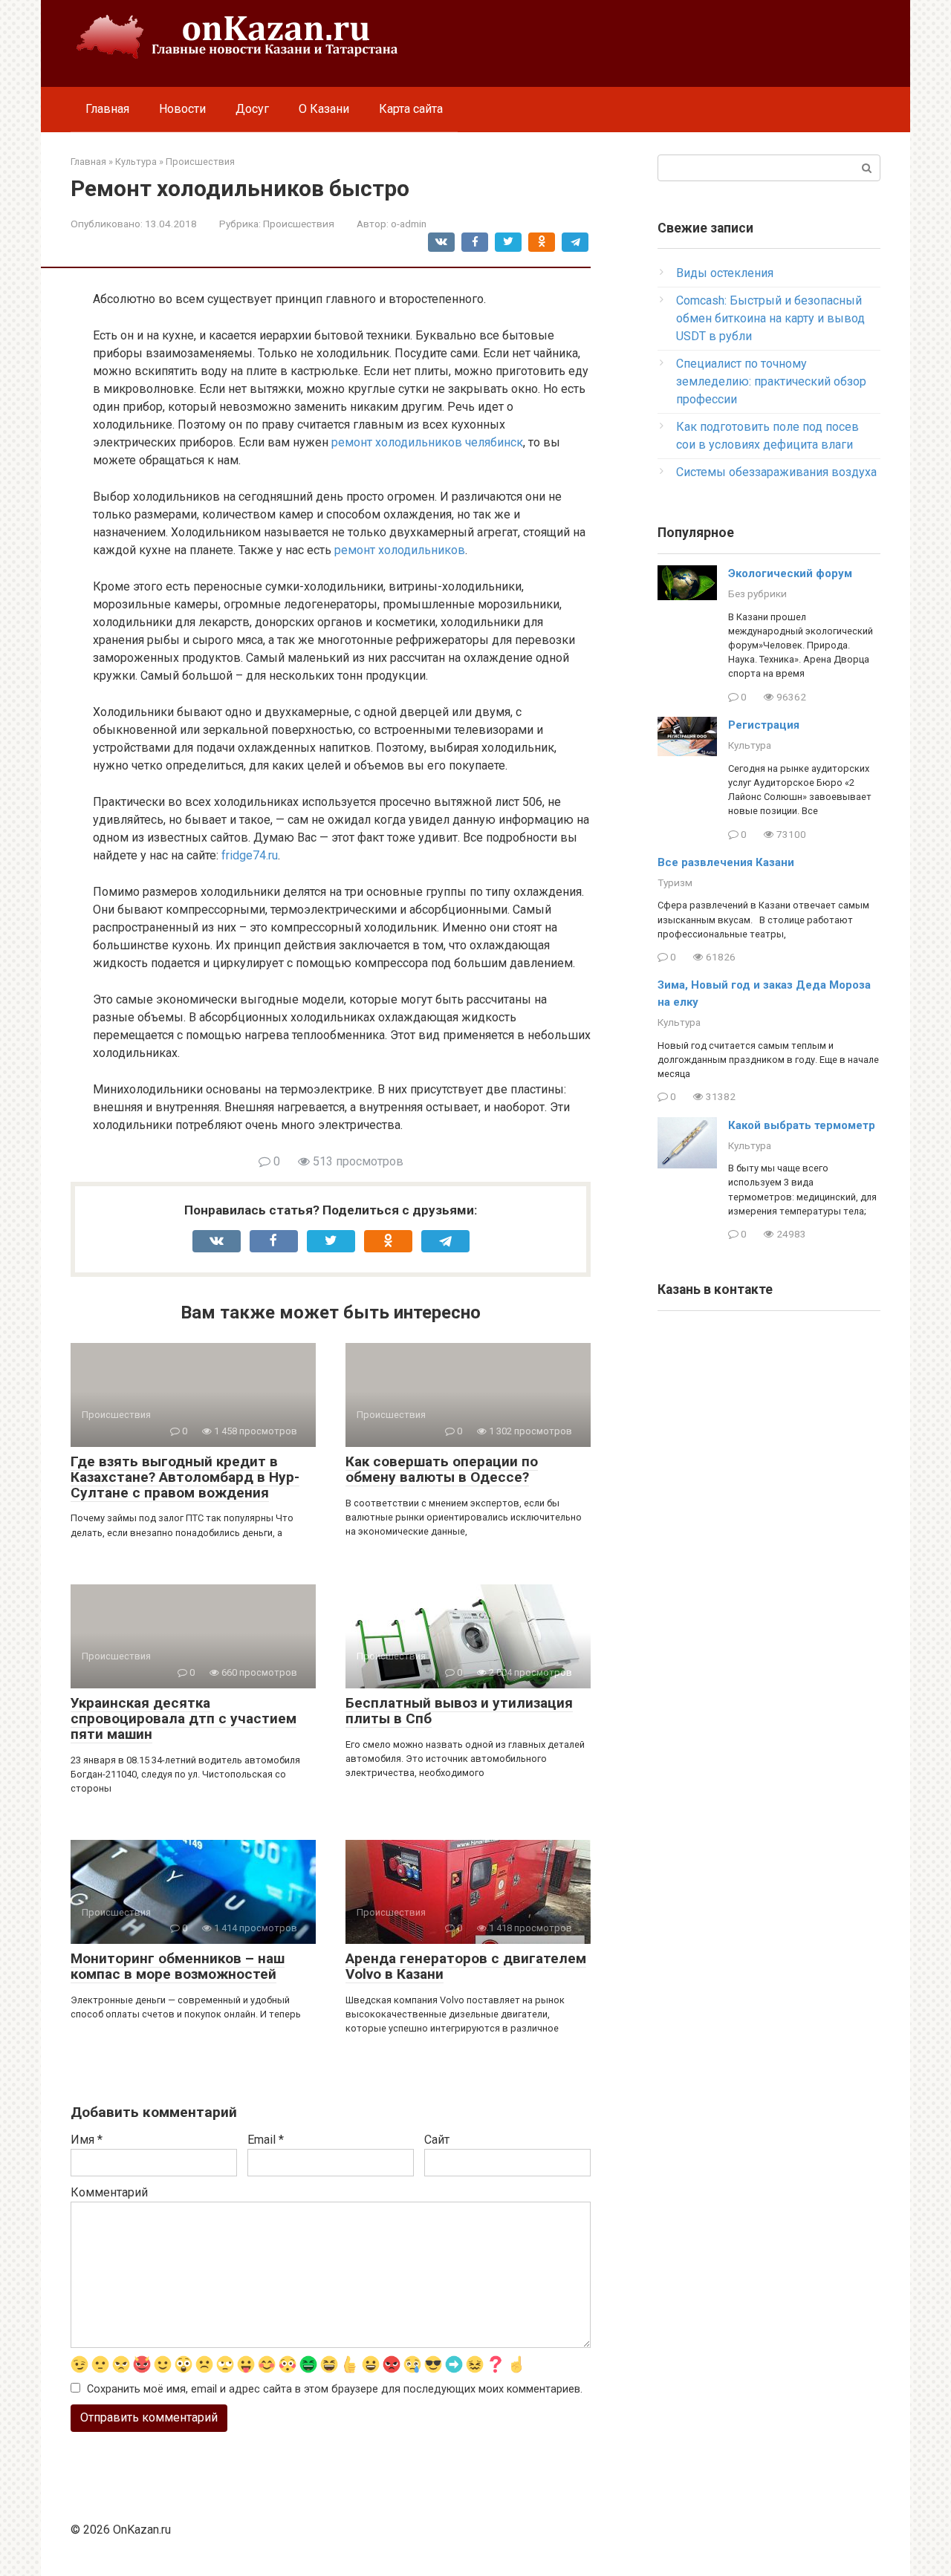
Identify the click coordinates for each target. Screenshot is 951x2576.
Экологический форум (790, 573)
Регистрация (764, 725)
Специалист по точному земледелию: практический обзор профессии (771, 381)
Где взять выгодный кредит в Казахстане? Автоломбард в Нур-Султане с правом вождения (185, 1477)
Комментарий (109, 2192)
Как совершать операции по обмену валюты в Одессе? (442, 1469)
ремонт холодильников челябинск (427, 442)
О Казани (324, 109)
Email (266, 2140)
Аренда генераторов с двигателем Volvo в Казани (466, 1966)
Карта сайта (411, 109)
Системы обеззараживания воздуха (776, 472)
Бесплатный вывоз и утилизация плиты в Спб (459, 1711)
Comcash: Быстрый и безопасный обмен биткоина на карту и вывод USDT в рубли (770, 318)
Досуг (252, 109)
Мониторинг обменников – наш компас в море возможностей (178, 1966)
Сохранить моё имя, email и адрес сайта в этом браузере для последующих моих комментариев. (335, 2389)
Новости (182, 109)
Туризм (675, 882)
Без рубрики (757, 593)
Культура (750, 745)
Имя (87, 2140)
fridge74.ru (250, 855)
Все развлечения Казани (726, 862)
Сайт (437, 2140)
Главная (107, 109)
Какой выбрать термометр (802, 1125)
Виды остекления (725, 273)
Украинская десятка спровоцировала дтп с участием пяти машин (184, 1718)
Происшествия (299, 224)
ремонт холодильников (400, 550)
